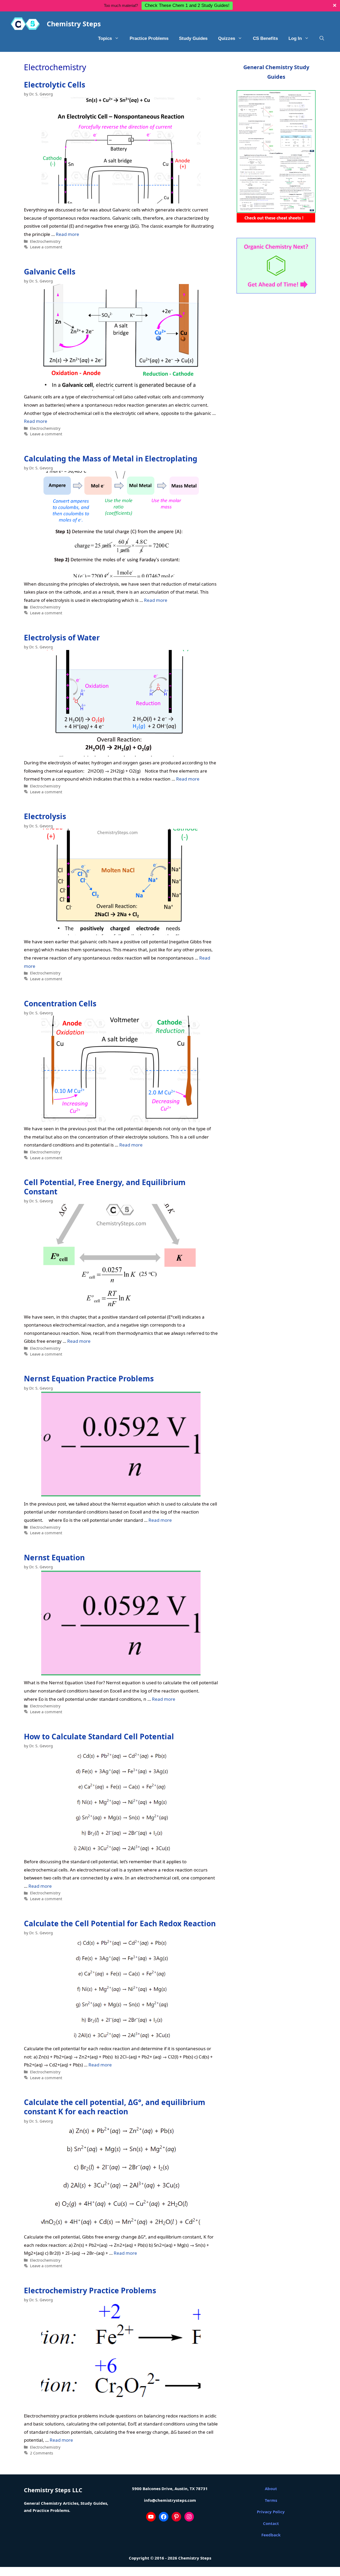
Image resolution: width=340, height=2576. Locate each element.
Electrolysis (45, 816)
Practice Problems (149, 38)
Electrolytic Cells (55, 85)
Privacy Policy (271, 2512)
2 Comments (42, 2453)
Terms (271, 2500)
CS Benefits (265, 38)
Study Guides (193, 38)
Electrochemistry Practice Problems (90, 2290)
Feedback (271, 2535)
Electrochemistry (45, 241)
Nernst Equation (54, 1557)
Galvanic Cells (50, 272)
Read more (67, 234)
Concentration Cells (60, 1003)
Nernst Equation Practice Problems (89, 1378)
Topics (105, 38)
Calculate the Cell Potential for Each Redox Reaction (120, 1923)
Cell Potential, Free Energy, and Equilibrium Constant (105, 1187)
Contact (271, 2523)
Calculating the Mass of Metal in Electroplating (111, 458)
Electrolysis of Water (62, 637)
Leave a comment (46, 247)
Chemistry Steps (74, 24)
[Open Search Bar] (322, 39)
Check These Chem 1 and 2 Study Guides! (187, 5)
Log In (295, 38)
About (271, 2489)
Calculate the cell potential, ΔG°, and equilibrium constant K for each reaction (115, 2107)
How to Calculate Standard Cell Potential (99, 1736)
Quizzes (227, 38)
